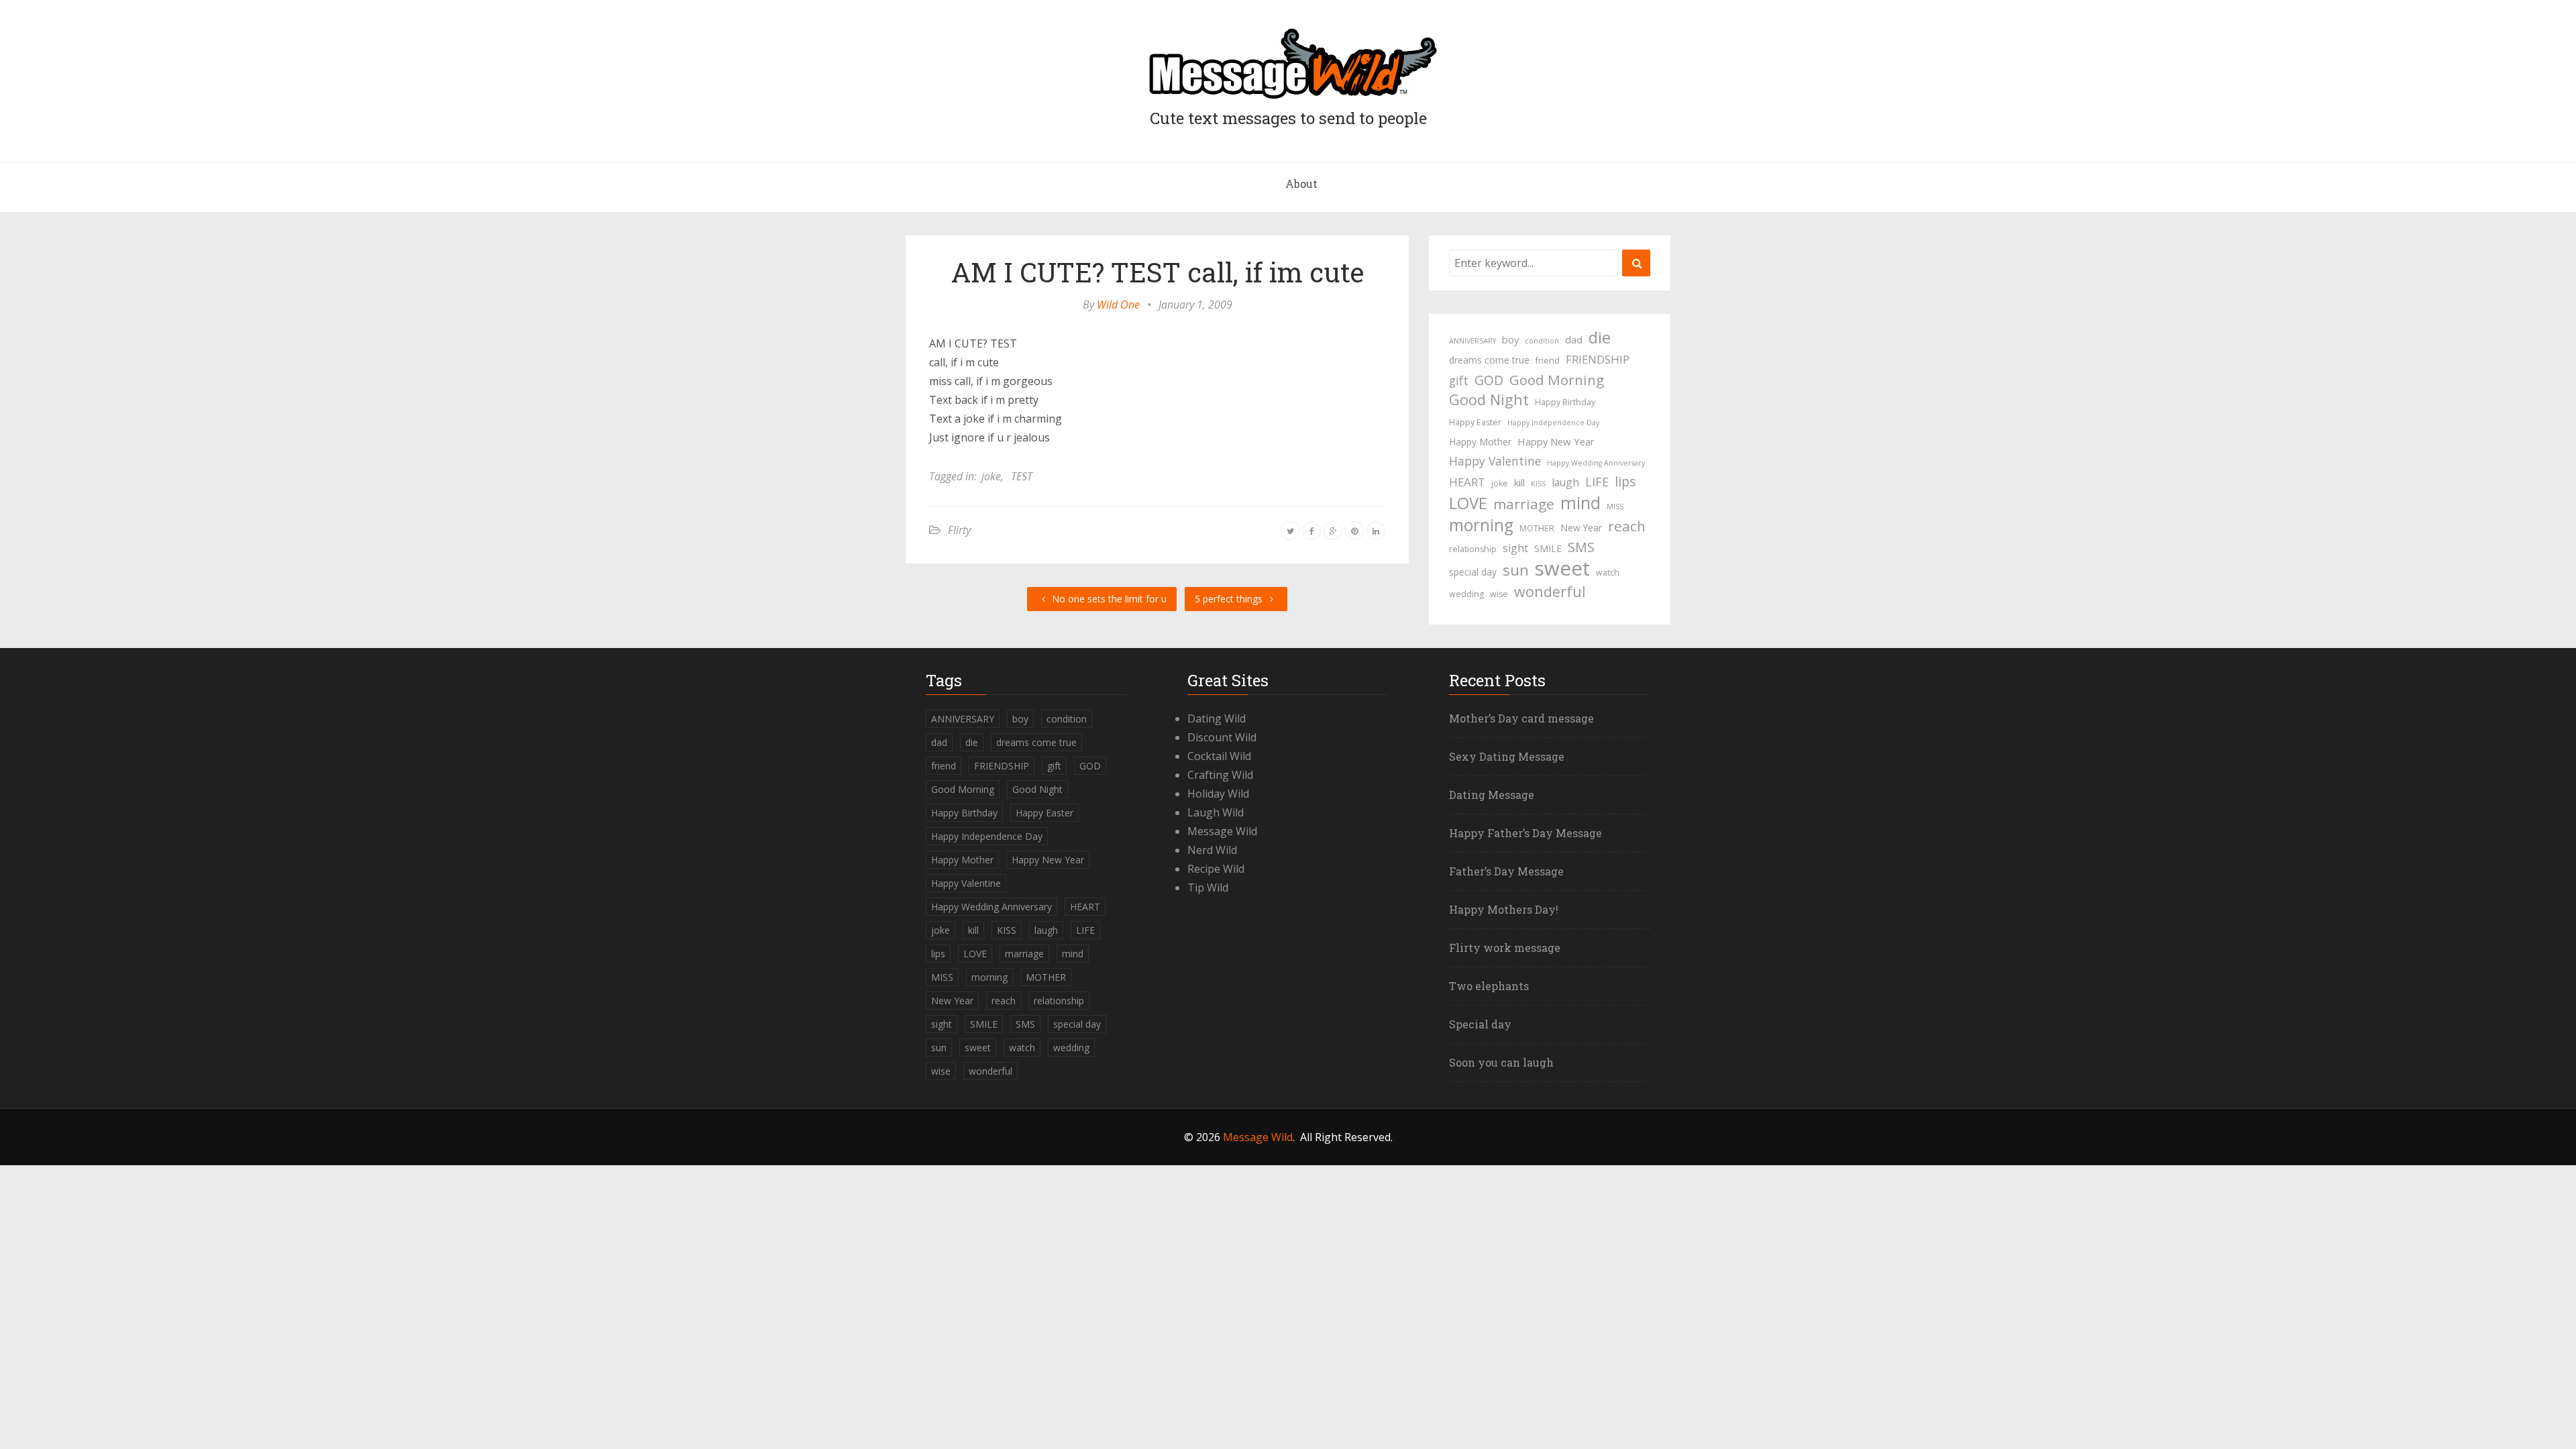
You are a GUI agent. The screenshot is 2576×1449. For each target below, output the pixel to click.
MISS (1615, 506)
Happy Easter (1475, 422)
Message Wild (1222, 831)
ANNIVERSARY (1472, 341)
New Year (1581, 528)
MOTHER (1537, 528)
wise (1499, 594)
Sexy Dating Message (1507, 756)
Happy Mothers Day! (1504, 909)
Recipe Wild (1216, 869)
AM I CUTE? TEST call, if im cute (1158, 272)
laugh (1565, 482)
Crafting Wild (1220, 775)
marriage (1524, 504)
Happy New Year (1556, 441)
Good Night (1489, 400)
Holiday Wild (1218, 794)
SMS (1581, 547)
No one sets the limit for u (1108, 599)
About (1301, 183)
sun (1516, 570)
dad (1574, 339)
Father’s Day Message (1506, 871)
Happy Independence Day (1553, 423)
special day (1473, 572)
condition (1542, 341)
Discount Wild (1222, 737)
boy (1510, 339)
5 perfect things (1230, 599)
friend (1548, 361)
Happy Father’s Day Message (1525, 833)
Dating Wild (1217, 718)
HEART (1467, 482)
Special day (1480, 1024)
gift (1459, 380)
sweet (1562, 568)
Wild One (1118, 305)
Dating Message (1492, 795)
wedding (1466, 594)
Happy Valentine (1495, 461)
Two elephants (1489, 986)
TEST (1022, 476)
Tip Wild (1208, 888)
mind (1580, 502)
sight (1515, 548)
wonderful (1550, 592)
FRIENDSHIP (1598, 359)
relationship (1473, 549)
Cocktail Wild (1219, 756)
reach (1627, 526)
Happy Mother (1480, 442)
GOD (1489, 380)
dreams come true (1489, 360)
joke (991, 476)
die (1600, 337)
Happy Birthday (1565, 402)
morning (1481, 525)
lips (1625, 481)
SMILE (1548, 548)
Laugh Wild (1216, 812)
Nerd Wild (1212, 850)
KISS (1538, 484)
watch (1608, 573)
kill (1519, 482)
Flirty (959, 530)
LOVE (1468, 503)
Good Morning (1557, 380)
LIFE (1597, 482)
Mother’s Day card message (1521, 718)
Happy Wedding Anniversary (1596, 463)
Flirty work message (1505, 948)
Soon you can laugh (1501, 1062)
